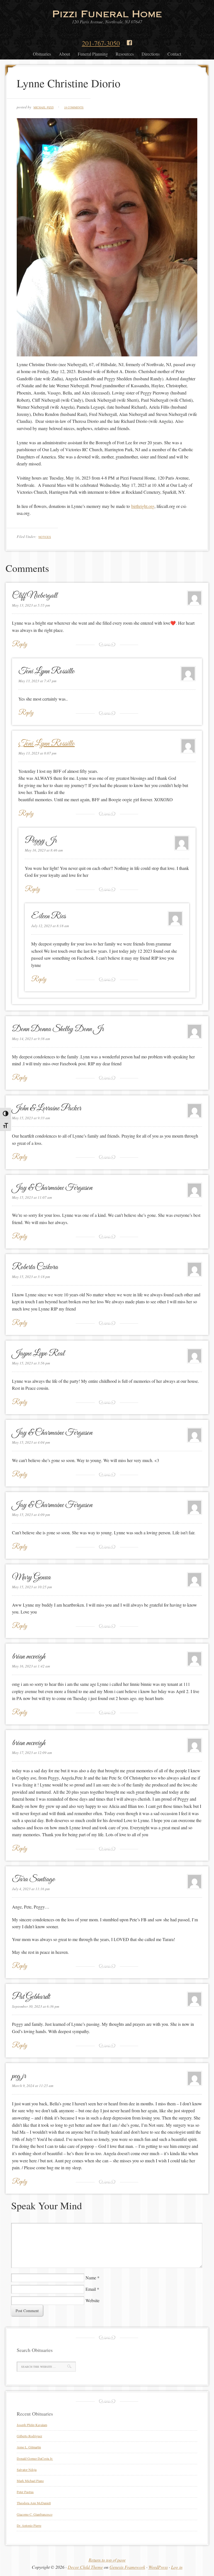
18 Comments (74, 107)
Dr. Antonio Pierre (29, 2525)
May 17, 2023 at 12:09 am (32, 1753)
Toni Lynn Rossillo (47, 744)
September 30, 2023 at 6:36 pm (36, 2006)
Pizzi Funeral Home (107, 14)
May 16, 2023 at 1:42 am (31, 1666)
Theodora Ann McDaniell (34, 2503)
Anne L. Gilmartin (29, 2447)
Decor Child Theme (85, 2567)
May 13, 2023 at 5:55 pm (31, 605)
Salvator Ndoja (27, 2470)
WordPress (158, 2567)
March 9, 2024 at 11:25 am (33, 2086)
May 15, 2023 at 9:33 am (31, 1118)
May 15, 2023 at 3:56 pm (31, 1363)
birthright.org (143, 506)
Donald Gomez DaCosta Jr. (35, 2458)
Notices (45, 537)
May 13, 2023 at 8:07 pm (37, 753)
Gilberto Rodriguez (29, 2436)
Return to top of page (107, 2560)
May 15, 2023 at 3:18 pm (31, 1277)
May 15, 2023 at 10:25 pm (32, 1587)
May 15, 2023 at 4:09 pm (31, 1515)
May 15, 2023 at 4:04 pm (31, 1442)
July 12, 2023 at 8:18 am (50, 926)
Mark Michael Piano (30, 2481)
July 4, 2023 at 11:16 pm (31, 1889)
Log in (177, 2567)
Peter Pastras (25, 2492)
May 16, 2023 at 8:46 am (44, 850)
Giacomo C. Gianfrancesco (35, 2514)
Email (91, 2289)
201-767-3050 (101, 43)
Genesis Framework (127, 2567)
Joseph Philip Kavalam (32, 2425)
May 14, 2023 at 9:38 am (31, 1039)
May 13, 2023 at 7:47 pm (37, 681)
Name (91, 2278)
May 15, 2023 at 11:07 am (32, 1197)
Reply (20, 645)
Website (93, 2300)
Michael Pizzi (43, 107)
